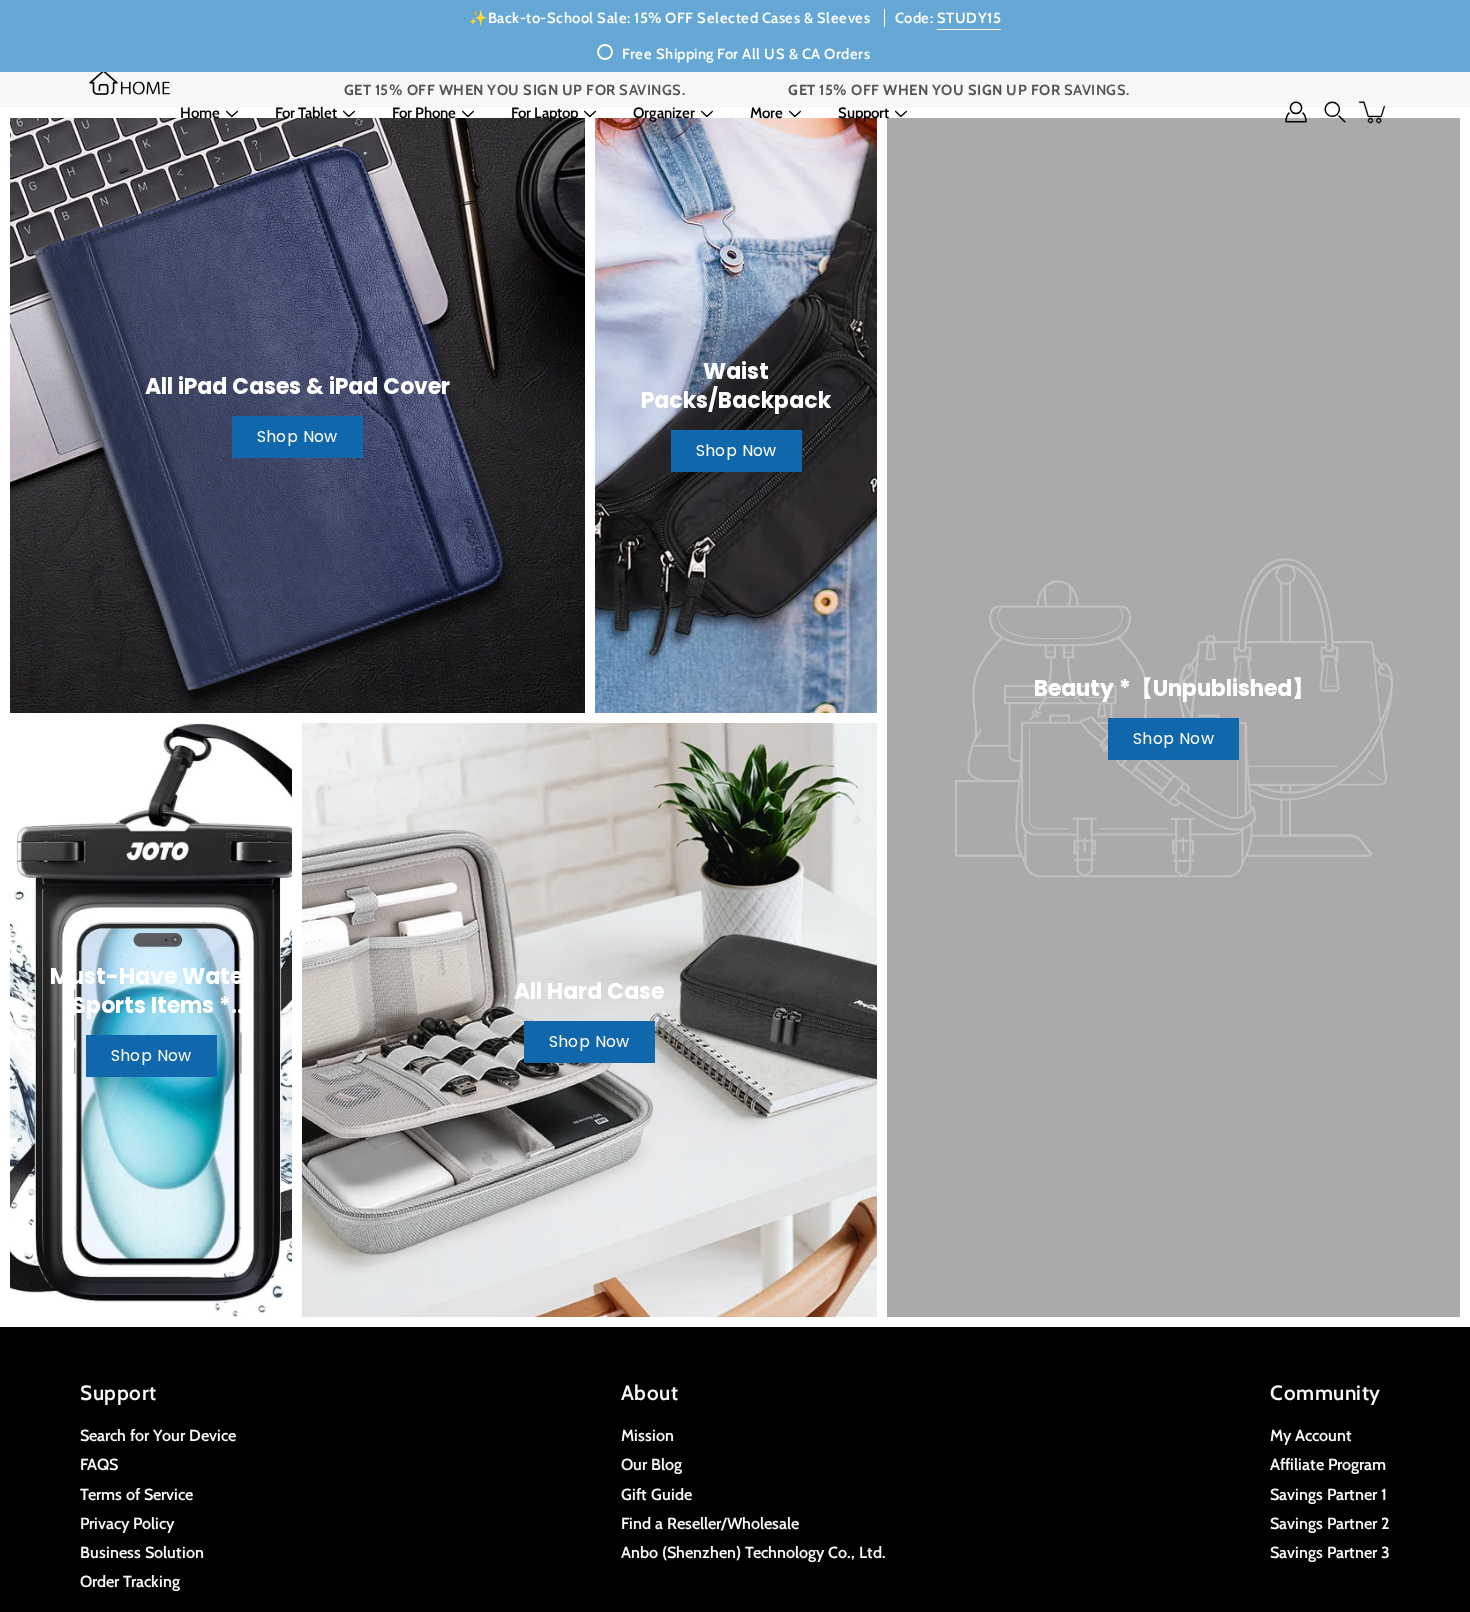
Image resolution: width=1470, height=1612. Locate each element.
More (766, 113)
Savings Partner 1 (1328, 1494)
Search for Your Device (158, 1435)
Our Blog (651, 1464)
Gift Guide (656, 1494)
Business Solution (142, 1552)
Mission (647, 1435)
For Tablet (306, 113)
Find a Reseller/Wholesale (710, 1523)
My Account (1311, 1435)
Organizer (664, 113)
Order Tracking (130, 1581)
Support (863, 113)
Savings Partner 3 (1330, 1552)
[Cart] (1374, 112)
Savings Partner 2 (1329, 1523)
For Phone (424, 113)
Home (200, 113)
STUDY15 (969, 18)
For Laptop (544, 113)
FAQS (99, 1464)
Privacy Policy (127, 1523)
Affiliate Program (1328, 1464)
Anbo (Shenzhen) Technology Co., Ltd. (753, 1552)
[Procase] (130, 82)
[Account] (1296, 112)
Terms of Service (136, 1494)
